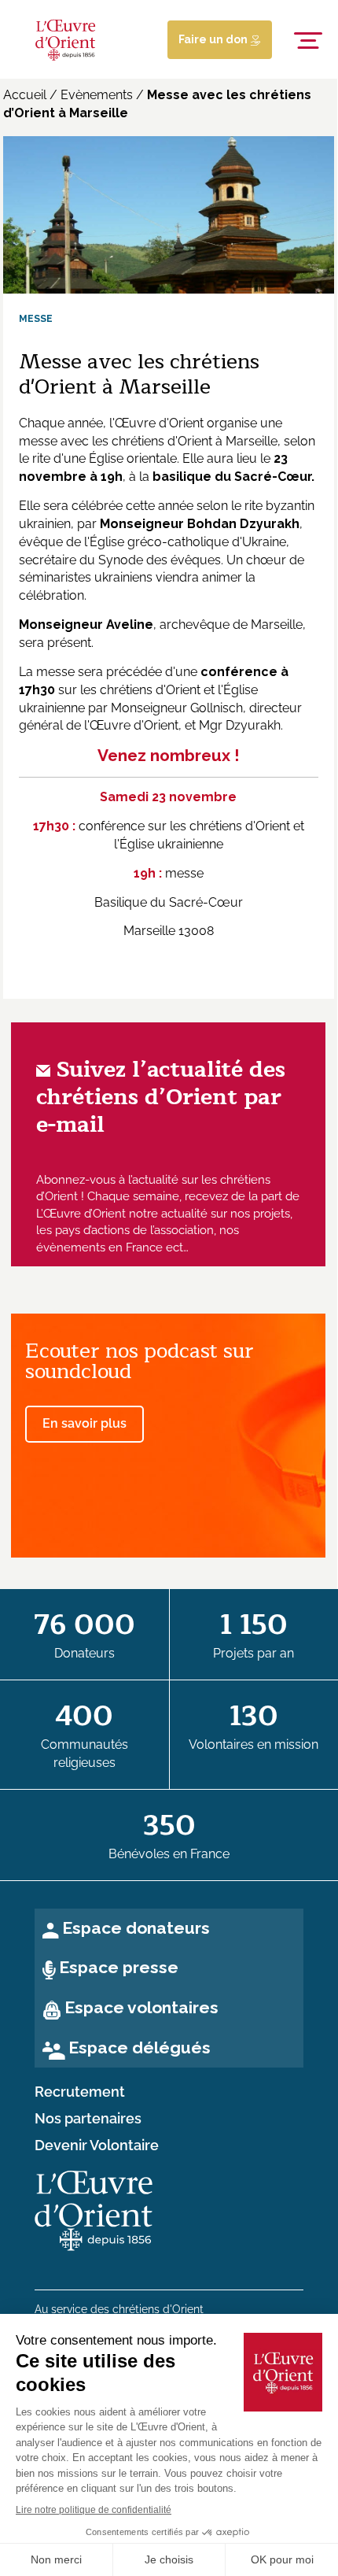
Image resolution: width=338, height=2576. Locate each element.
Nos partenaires (88, 2119)
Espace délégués (140, 2047)
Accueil (25, 95)
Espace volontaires (141, 2007)
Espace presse (119, 1967)
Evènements (97, 95)
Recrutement (80, 2092)
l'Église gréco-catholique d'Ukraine (184, 542)
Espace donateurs (136, 1928)
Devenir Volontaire (97, 2145)
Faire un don (214, 39)
